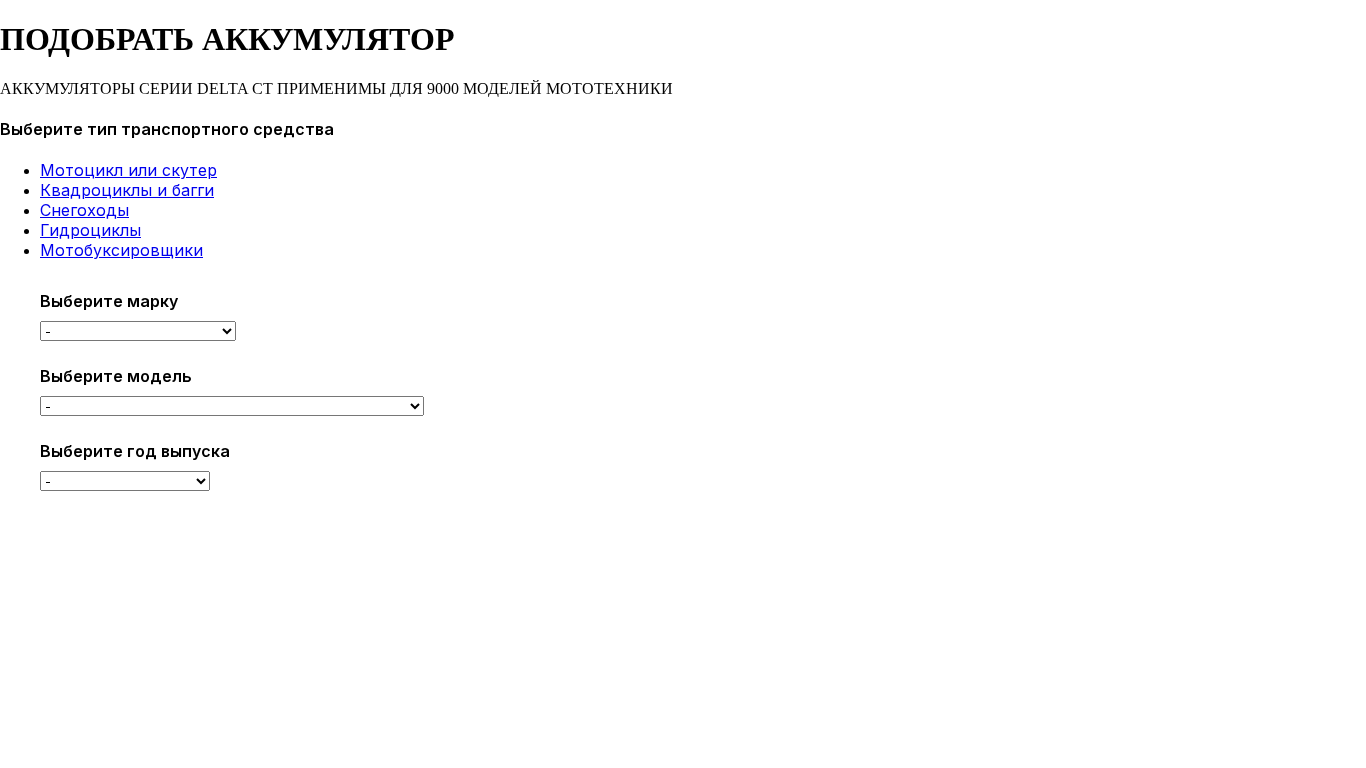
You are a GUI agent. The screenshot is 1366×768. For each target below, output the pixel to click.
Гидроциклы (90, 230)
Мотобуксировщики (121, 250)
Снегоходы (84, 210)
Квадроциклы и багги (127, 190)
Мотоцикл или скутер (128, 170)
